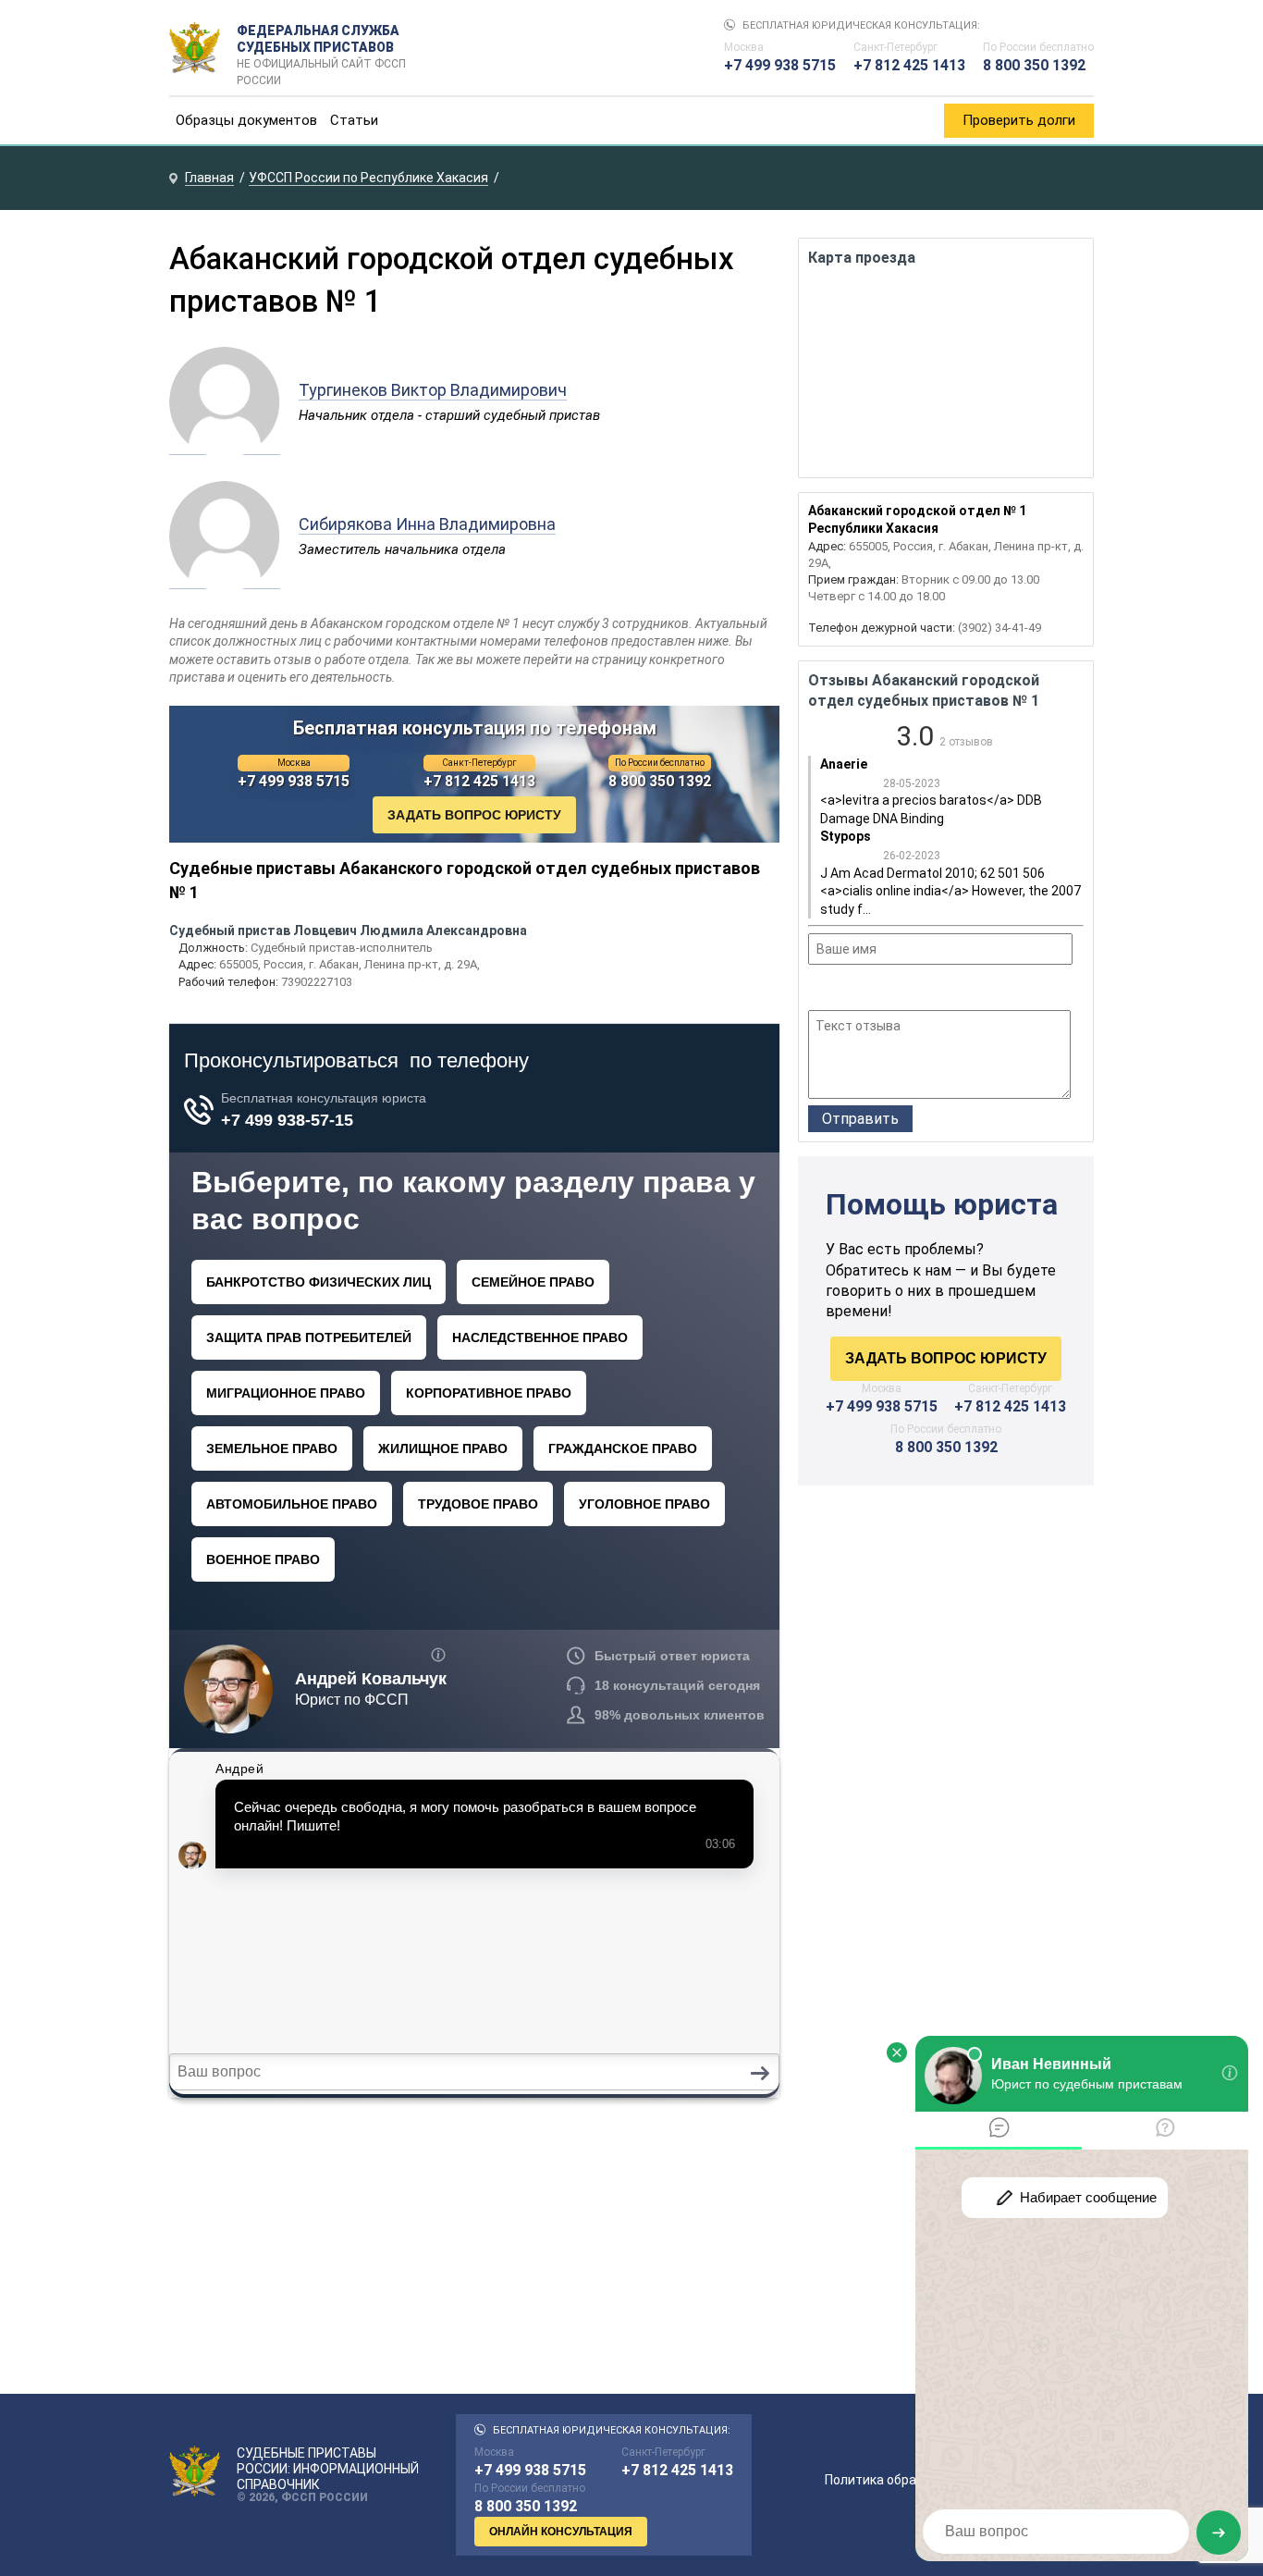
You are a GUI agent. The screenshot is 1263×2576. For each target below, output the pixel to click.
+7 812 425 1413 (909, 65)
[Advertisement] (946, 1657)
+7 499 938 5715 (780, 65)
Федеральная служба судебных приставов (321, 48)
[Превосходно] (919, 990)
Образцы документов (246, 120)
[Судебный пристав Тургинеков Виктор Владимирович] (225, 445)
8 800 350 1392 (1034, 65)
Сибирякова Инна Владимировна (427, 524)
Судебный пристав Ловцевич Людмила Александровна (348, 931)
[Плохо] (844, 990)
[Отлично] (894, 990)
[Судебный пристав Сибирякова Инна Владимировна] (225, 579)
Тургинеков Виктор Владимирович (433, 390)
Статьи (354, 120)
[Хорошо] (869, 990)
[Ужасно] (820, 990)
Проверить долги (1019, 120)
